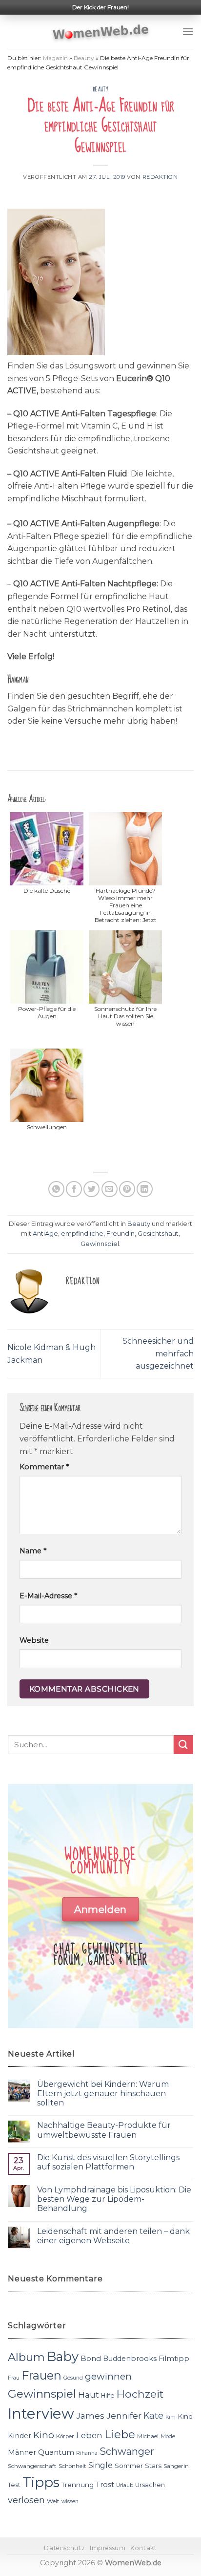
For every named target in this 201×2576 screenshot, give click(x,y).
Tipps (41, 2482)
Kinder (20, 2436)
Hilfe (108, 2395)
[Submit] (183, 1745)
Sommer (129, 2466)
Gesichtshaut (158, 1234)
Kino (44, 2435)
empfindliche (82, 1234)
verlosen (26, 2500)
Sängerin (176, 2466)
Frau (14, 2378)
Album (26, 2357)
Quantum (56, 2452)
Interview (41, 2414)
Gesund (73, 2378)
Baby (63, 2356)
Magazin (55, 58)
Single (100, 2465)
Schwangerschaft (32, 2466)
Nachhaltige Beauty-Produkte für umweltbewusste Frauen (104, 2130)
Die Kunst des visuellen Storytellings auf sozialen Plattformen (108, 2162)
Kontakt (143, 2548)
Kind (185, 2416)
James (90, 2415)
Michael (148, 2436)
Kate (153, 2415)
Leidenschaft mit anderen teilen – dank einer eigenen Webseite (113, 2236)
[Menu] (188, 32)
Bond (91, 2358)
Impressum (108, 2548)
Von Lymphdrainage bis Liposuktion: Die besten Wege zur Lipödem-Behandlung (114, 2199)
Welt (53, 2501)
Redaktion (160, 177)
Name (33, 1551)
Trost (105, 2484)
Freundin (121, 1234)
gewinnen (108, 2376)
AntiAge (45, 1234)
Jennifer (124, 2415)
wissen (70, 2501)
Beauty (84, 58)
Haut (89, 2394)
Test (14, 2485)
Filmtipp (174, 2359)
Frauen (41, 2375)
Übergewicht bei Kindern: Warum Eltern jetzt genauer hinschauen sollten (103, 2093)
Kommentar (44, 1467)
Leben (89, 2435)
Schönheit (72, 2466)
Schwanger (127, 2451)
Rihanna (87, 2453)
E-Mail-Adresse (48, 1596)
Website (34, 1640)
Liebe (120, 2434)
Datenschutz (64, 2548)
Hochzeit (140, 2394)
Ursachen (150, 2485)
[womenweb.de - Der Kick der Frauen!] (101, 32)
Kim (171, 2417)
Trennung (78, 2485)
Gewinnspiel (100, 1244)
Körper (65, 2436)
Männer (22, 2452)
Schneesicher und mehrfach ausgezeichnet (158, 1353)
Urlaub (125, 2485)
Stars (153, 2466)
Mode (168, 2436)
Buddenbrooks (130, 2359)
